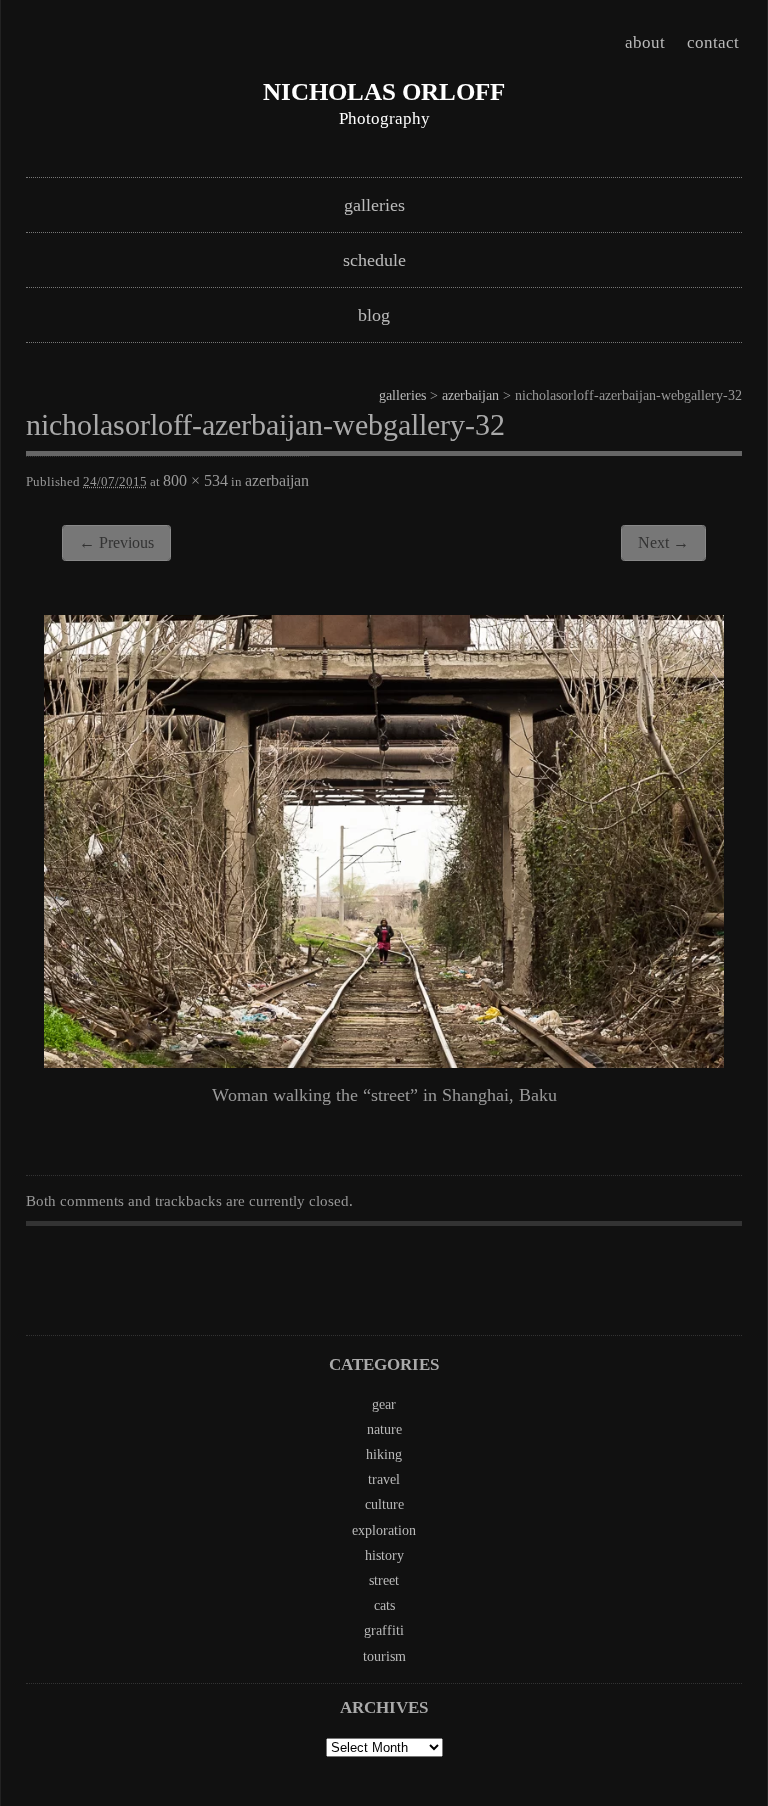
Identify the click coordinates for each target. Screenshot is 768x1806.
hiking (384, 1454)
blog (374, 315)
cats (384, 1605)
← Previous (116, 542)
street (384, 1580)
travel (384, 1479)
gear (384, 1404)
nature (384, 1429)
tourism (384, 1656)
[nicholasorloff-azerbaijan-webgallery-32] (384, 1062)
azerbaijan (470, 395)
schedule (374, 260)
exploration (384, 1530)
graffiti (384, 1630)
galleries (374, 205)
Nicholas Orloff (384, 91)
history (384, 1555)
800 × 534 (195, 480)
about (645, 42)
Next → (663, 542)
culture (384, 1504)
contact (713, 42)
